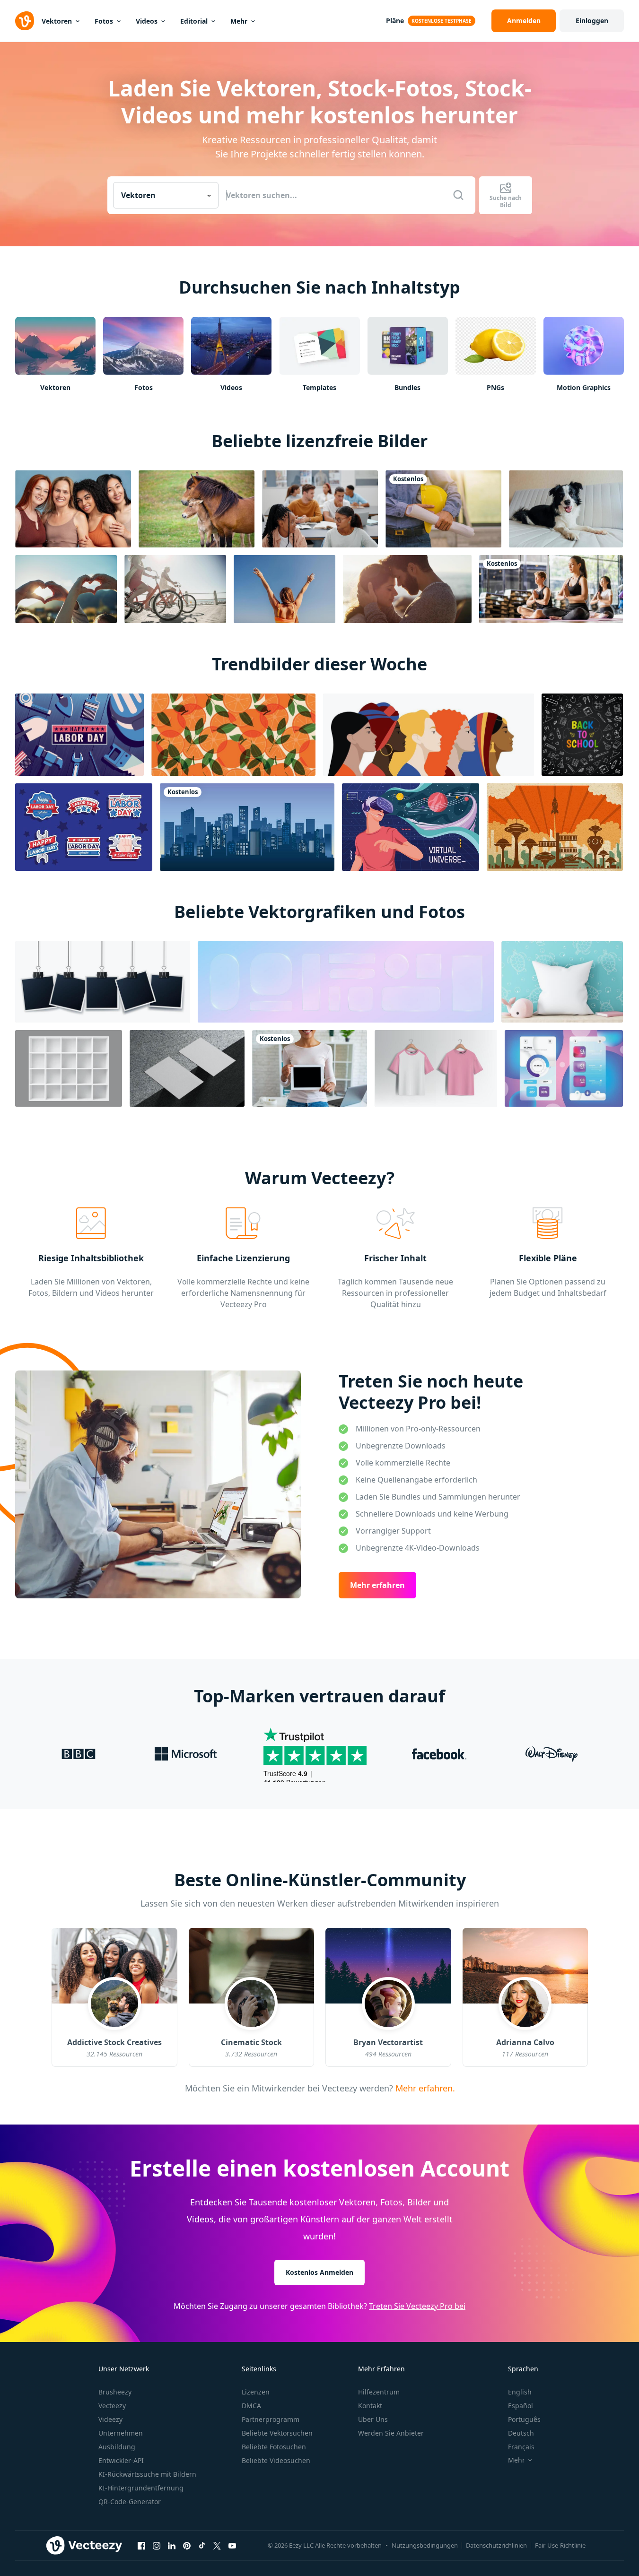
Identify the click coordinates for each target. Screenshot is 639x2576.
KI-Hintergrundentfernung (141, 2488)
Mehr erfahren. (424, 2088)
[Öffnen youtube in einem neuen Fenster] (232, 2546)
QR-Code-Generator (130, 2502)
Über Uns (373, 2419)
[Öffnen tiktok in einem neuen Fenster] (202, 2546)
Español (521, 2406)
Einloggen (592, 21)
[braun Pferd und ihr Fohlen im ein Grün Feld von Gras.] (197, 509)
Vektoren (57, 21)
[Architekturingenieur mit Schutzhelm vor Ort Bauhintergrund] (443, 509)
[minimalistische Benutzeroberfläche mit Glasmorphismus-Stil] (564, 1068)
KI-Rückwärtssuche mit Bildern (147, 2474)
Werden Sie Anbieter (391, 2433)
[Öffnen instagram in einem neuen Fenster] (157, 2546)
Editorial (194, 21)
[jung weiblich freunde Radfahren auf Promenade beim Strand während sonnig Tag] (175, 589)
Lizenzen (256, 2392)
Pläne (395, 21)
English (520, 2392)
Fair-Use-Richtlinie (560, 2545)
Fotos (104, 21)
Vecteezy (112, 2406)
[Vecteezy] (25, 21)
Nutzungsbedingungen (425, 2545)
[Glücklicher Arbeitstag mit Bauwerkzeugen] (79, 735)
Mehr (239, 21)
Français (521, 2447)
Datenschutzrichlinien (496, 2545)
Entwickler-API (121, 2460)
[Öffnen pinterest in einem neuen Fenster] (187, 2546)
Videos (147, 21)
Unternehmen (121, 2433)
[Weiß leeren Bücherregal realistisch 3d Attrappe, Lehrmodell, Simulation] (69, 1068)
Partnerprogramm (271, 2419)
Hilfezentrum (379, 2392)
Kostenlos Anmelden (319, 2272)
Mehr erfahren (377, 1585)
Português (524, 2419)
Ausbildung (117, 2447)
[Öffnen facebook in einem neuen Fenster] (141, 2546)
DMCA (251, 2406)
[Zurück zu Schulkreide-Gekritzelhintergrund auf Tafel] (582, 735)
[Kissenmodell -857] (562, 982)
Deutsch (521, 2433)
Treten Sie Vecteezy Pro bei (417, 2306)
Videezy (110, 2419)
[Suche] (458, 195)
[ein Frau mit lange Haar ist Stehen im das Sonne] (284, 589)
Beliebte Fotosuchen (274, 2447)
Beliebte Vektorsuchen (277, 2433)
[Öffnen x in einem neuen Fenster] (217, 2546)
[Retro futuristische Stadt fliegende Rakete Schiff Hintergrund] (555, 827)
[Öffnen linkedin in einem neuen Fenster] (172, 2546)
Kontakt (370, 2406)
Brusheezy (115, 2392)
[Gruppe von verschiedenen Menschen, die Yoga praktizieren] (551, 589)
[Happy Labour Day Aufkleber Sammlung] (84, 827)
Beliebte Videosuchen (276, 2460)
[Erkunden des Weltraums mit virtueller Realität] (411, 827)
